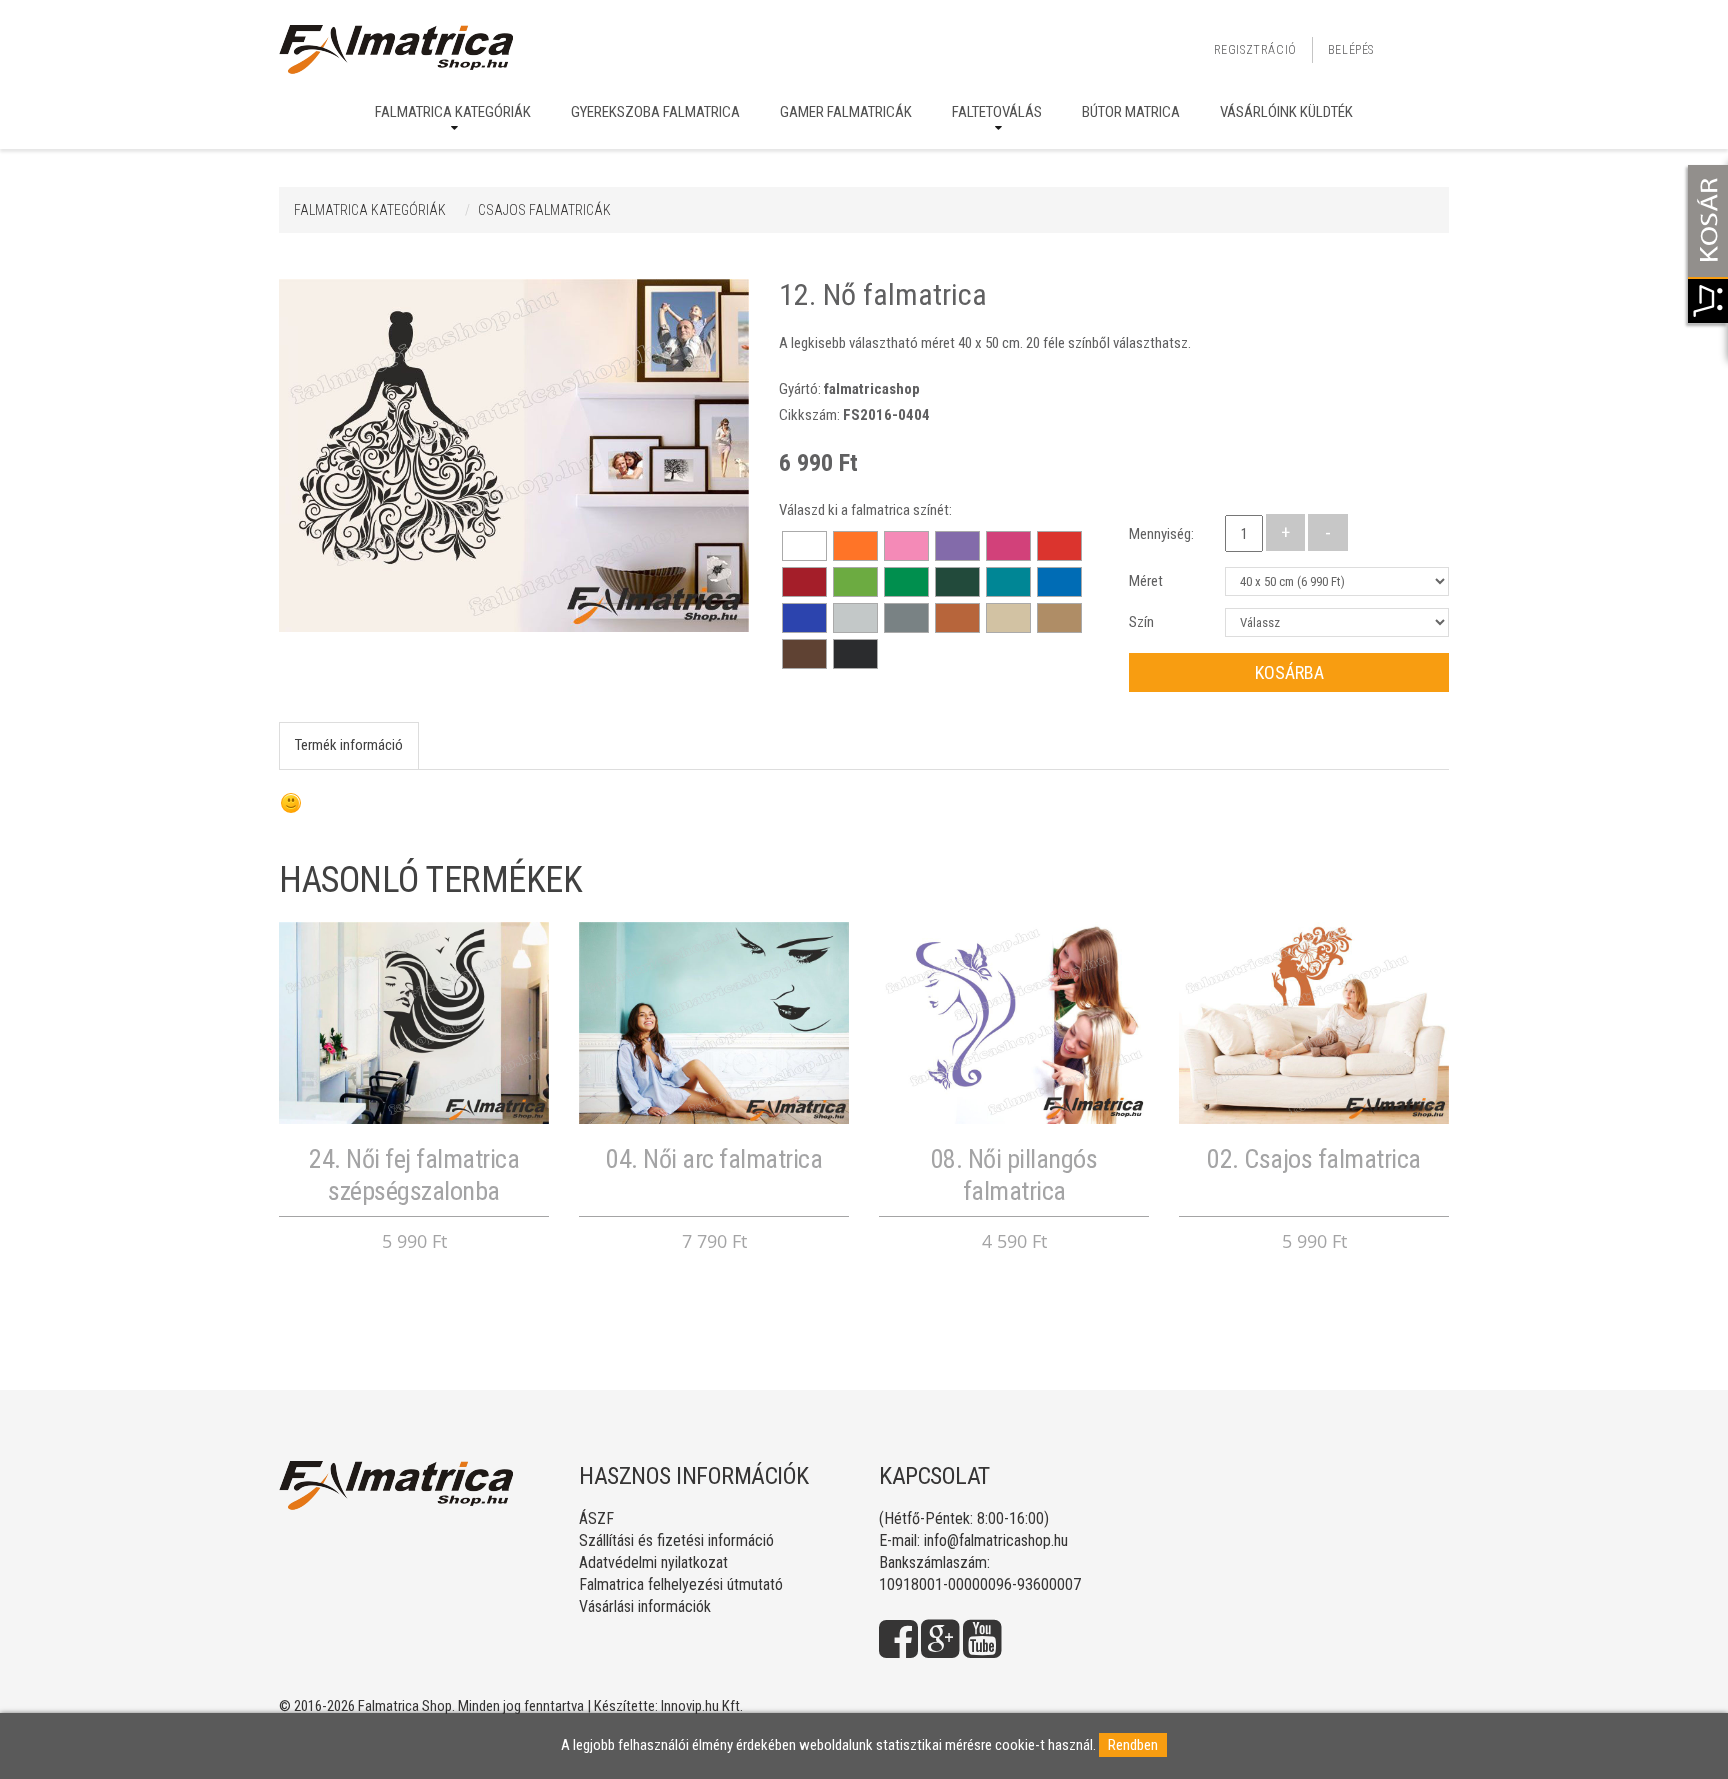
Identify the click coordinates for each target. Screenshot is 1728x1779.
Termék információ (349, 745)
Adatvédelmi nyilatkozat (653, 1562)
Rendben (1133, 1745)
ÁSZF (596, 1518)
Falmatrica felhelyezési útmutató (681, 1584)
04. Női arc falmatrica (714, 1159)
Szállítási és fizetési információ (676, 1540)
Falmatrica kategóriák (453, 112)
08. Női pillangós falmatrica (1014, 1174)
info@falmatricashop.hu (996, 1540)
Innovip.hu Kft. (702, 1706)
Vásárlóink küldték (1286, 112)
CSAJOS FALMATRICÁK (544, 210)
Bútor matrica (1131, 112)
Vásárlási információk (645, 1606)
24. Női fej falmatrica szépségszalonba (414, 1174)
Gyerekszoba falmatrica (655, 112)
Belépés (1351, 50)
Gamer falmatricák (846, 112)
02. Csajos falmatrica (1314, 1159)
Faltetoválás (997, 112)
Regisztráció (1255, 50)
